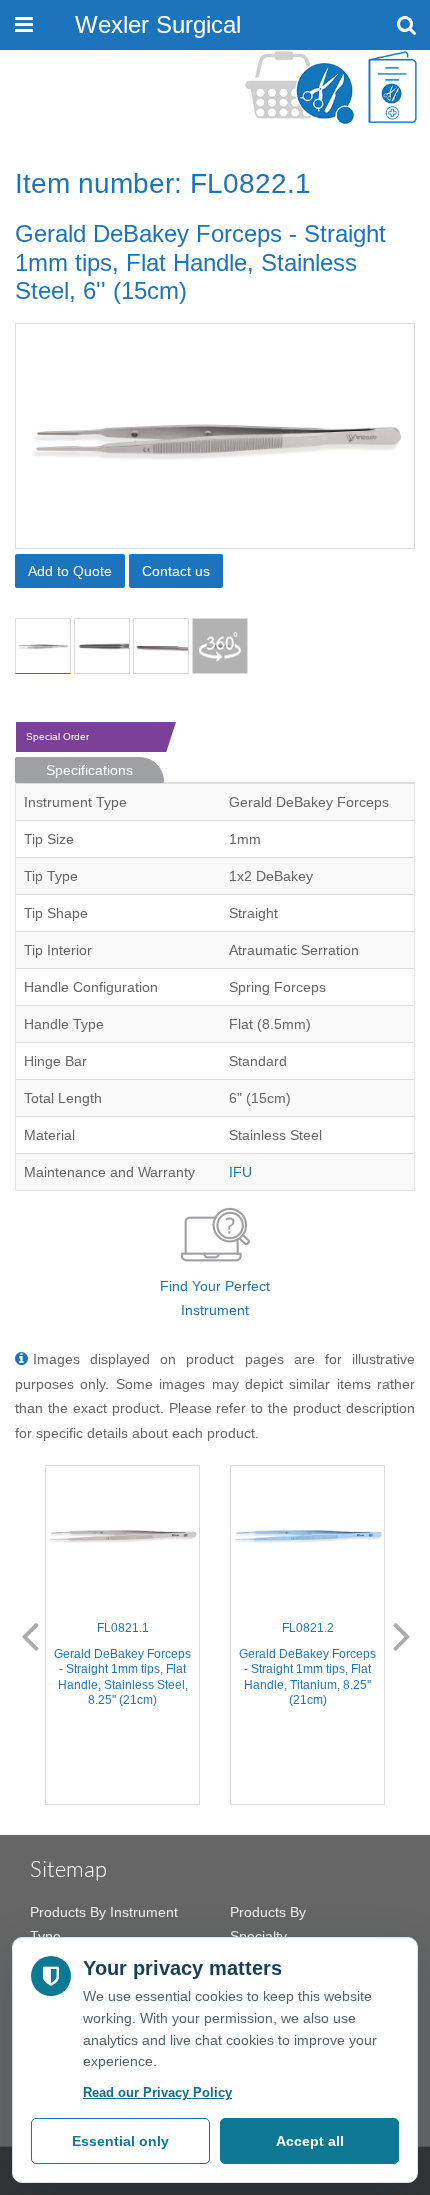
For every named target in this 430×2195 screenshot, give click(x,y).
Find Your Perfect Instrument (215, 1298)
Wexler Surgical (158, 24)
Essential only (120, 2141)
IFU (240, 1172)
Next (402, 1635)
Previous (30, 1635)
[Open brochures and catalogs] (392, 87)
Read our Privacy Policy (157, 2092)
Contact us (176, 571)
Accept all (310, 2141)
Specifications (89, 770)
